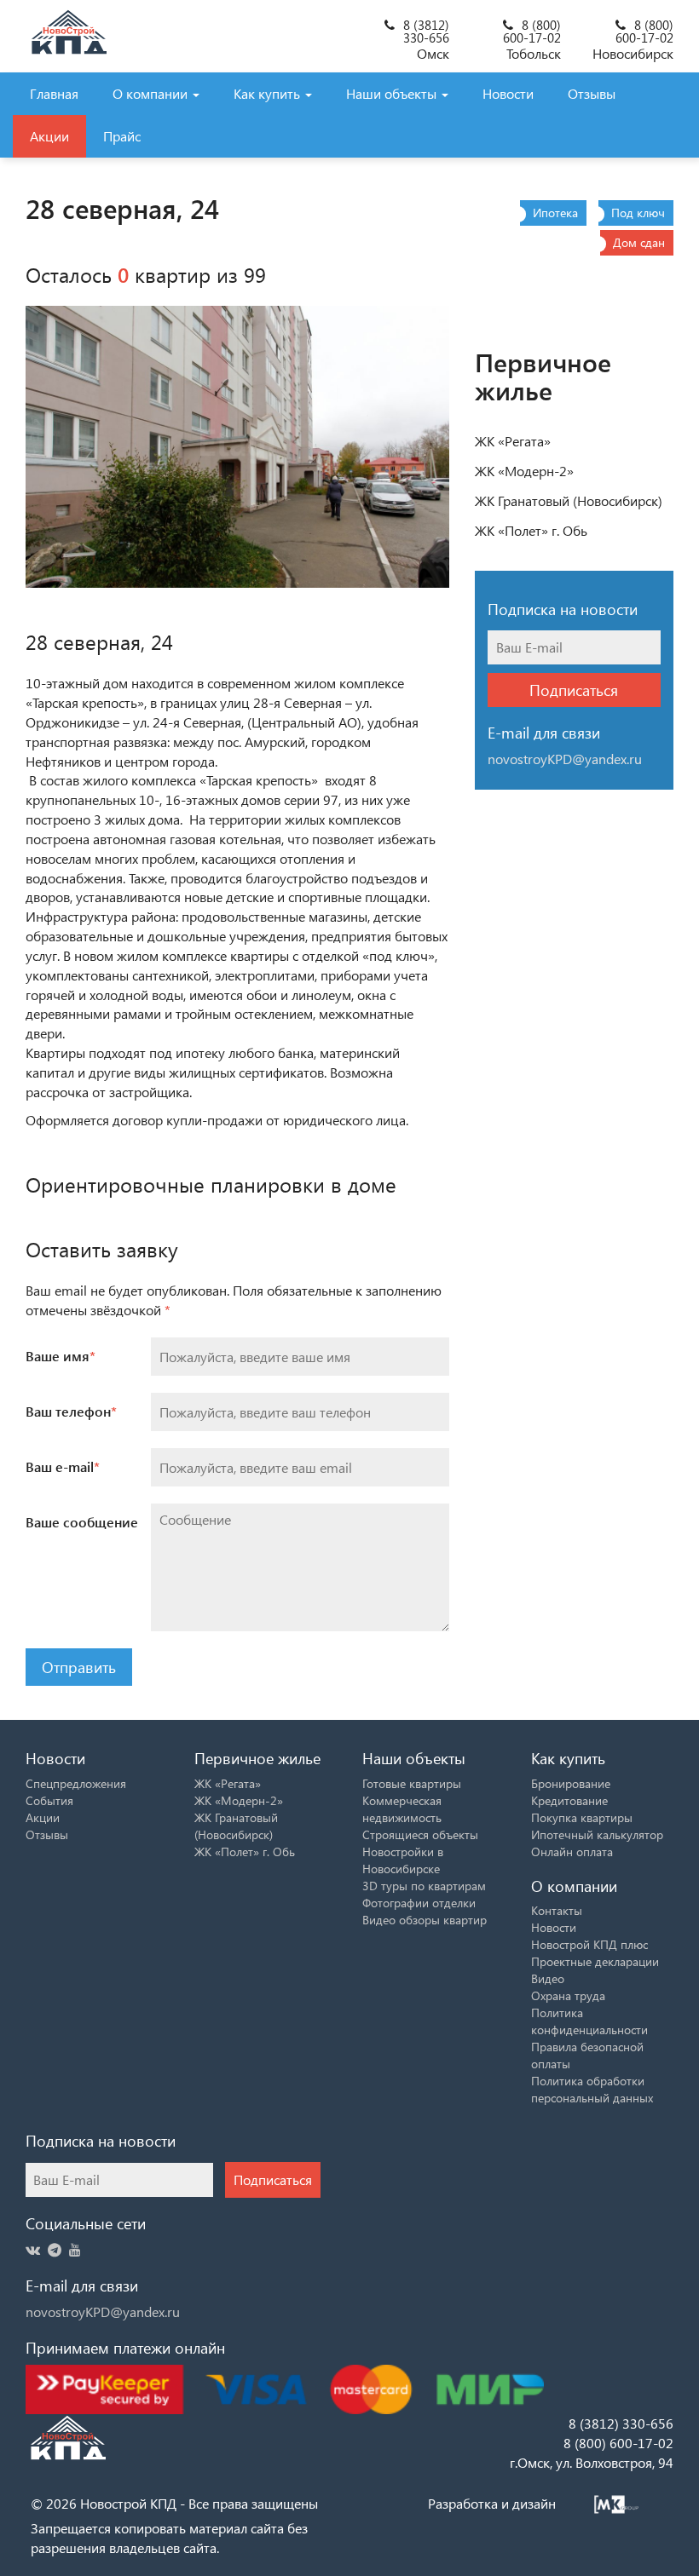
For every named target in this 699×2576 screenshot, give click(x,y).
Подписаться (574, 690)
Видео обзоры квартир (425, 1920)
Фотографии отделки (419, 1903)
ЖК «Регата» (513, 441)
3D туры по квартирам (424, 1886)
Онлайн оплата (572, 1851)
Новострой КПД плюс (589, 1944)
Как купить (269, 93)
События (49, 1800)
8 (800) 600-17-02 (532, 31)
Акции (49, 136)
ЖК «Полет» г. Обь (531, 530)
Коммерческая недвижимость (402, 1809)
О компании (152, 93)
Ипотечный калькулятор (597, 1834)
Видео (548, 1978)
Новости (508, 93)
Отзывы (592, 93)
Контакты (557, 1910)
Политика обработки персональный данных (592, 2089)
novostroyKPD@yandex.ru (103, 2311)
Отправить (79, 1667)
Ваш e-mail (63, 1466)
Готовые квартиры (412, 1783)
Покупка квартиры (582, 1817)
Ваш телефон (71, 1411)
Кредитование (569, 1800)
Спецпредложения (76, 1783)
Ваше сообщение (82, 1522)
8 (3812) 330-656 (426, 31)
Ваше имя (61, 1356)
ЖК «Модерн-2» (524, 471)
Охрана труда (568, 1995)
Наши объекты (393, 93)
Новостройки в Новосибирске (403, 1860)
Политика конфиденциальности (589, 2021)
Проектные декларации (595, 1961)
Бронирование (571, 1783)
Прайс (122, 136)
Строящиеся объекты (420, 1834)
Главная (54, 93)
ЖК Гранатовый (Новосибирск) (569, 500)
